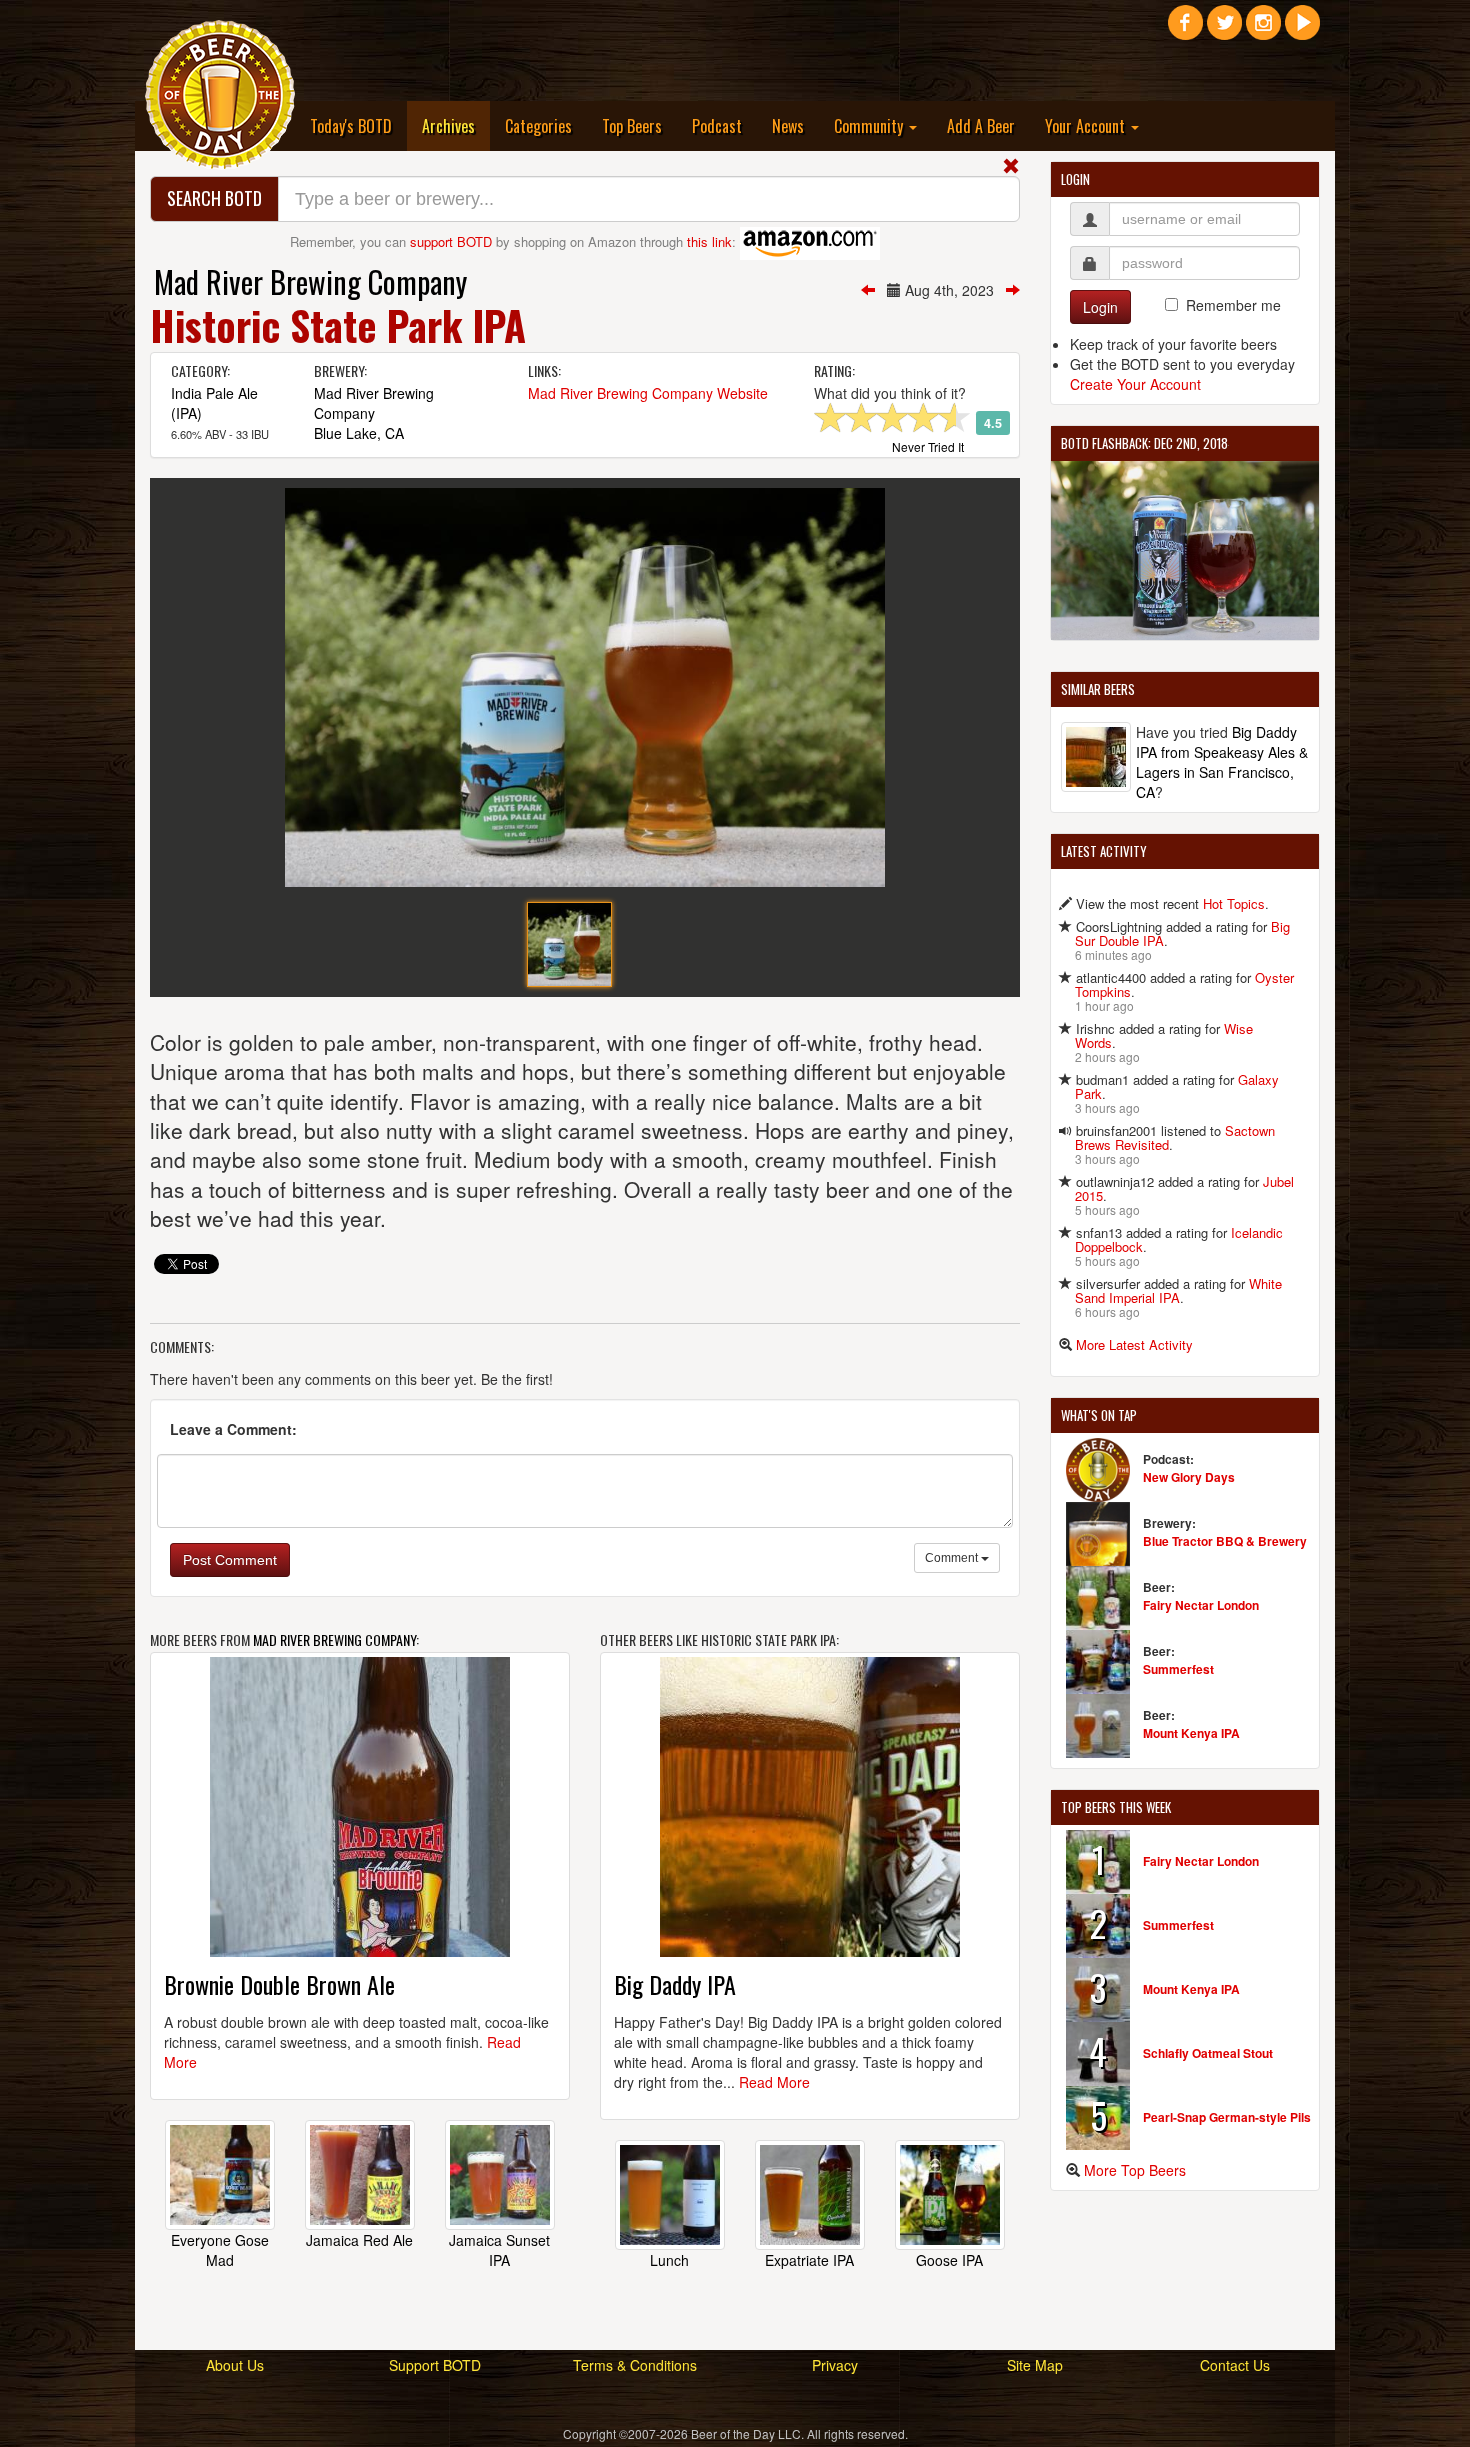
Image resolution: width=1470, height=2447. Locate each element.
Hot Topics (1234, 903)
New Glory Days (1189, 1477)
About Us (235, 2365)
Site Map (1035, 2365)
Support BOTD (435, 2365)
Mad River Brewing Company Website (648, 393)
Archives (456, 125)
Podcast (717, 126)
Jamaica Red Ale (359, 2240)
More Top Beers (1135, 2170)
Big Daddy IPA (675, 1984)
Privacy (835, 2365)
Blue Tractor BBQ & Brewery (1225, 1541)
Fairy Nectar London (1201, 1605)
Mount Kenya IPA (1191, 1733)
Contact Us (1235, 2365)
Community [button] (870, 126)
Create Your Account (1135, 384)
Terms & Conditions (635, 2365)
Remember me (1233, 305)
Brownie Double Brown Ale (279, 1984)
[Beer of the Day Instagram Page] (1263, 30)
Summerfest (1178, 1669)
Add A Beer (981, 126)
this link (709, 241)
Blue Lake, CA (359, 433)
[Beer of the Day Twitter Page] (1224, 30)
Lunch (669, 2260)
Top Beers (632, 126)
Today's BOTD (351, 126)
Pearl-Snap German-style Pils (1227, 2117)
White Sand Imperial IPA (1178, 1290)
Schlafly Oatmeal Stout (1208, 2053)
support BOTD (451, 241)
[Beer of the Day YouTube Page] (1302, 30)
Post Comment (230, 1560)
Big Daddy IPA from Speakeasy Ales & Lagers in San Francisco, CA (1222, 762)
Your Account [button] (1087, 126)
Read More (774, 2082)
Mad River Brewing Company (310, 281)
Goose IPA (949, 2260)
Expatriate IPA (809, 2260)
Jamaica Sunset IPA (499, 2250)
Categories (538, 126)
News (788, 126)
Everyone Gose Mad (220, 2250)
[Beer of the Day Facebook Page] (1185, 30)
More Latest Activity (1134, 1344)
